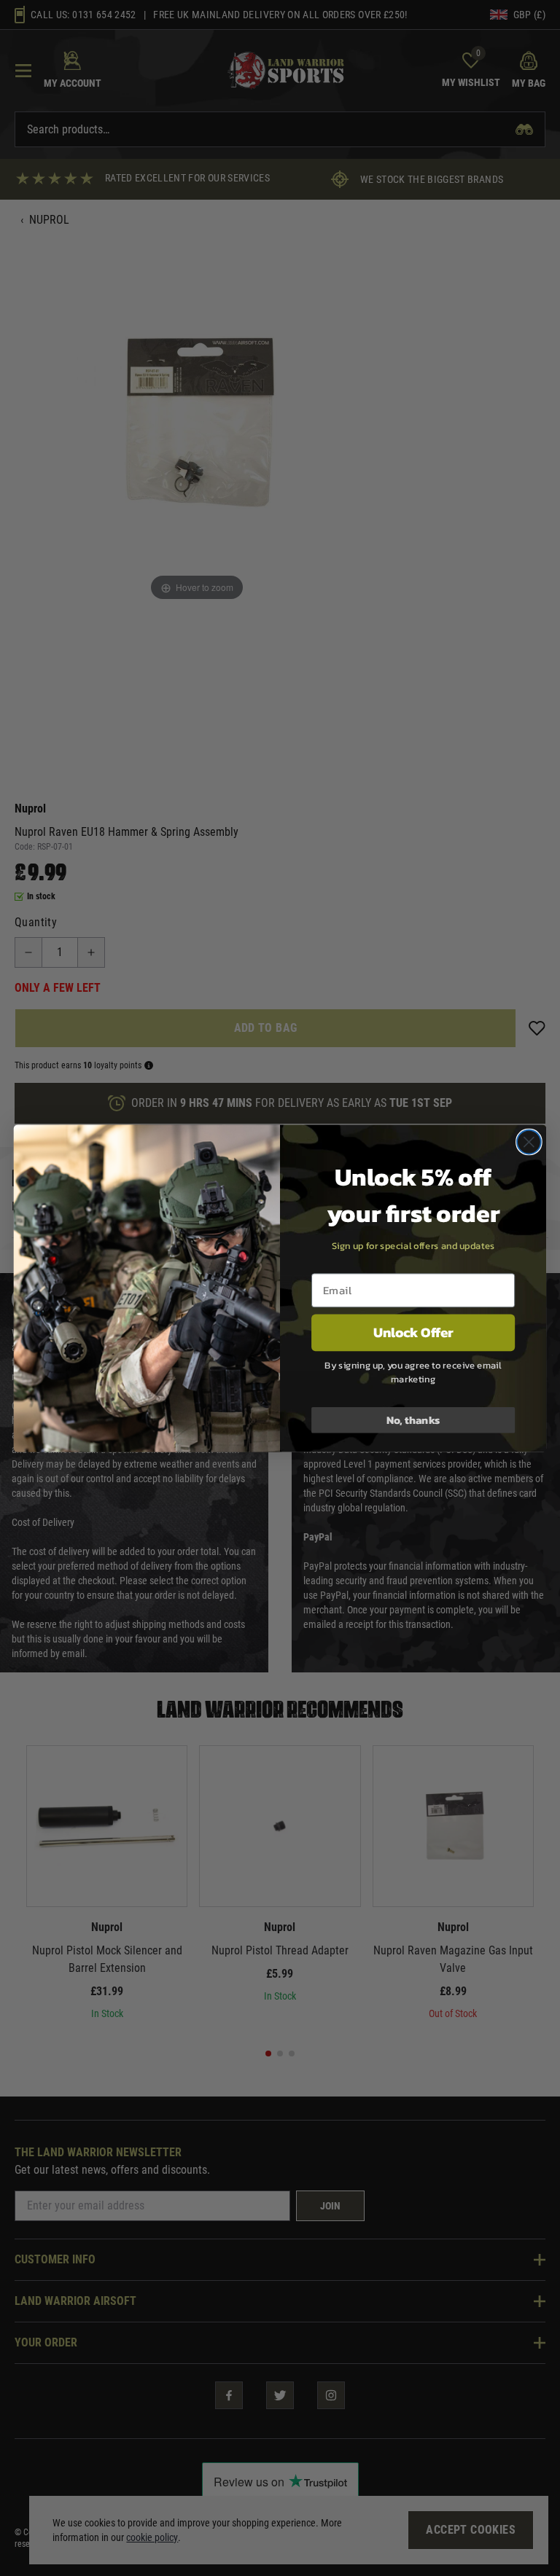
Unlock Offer (413, 1332)
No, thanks (413, 1420)
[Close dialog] (529, 1142)
